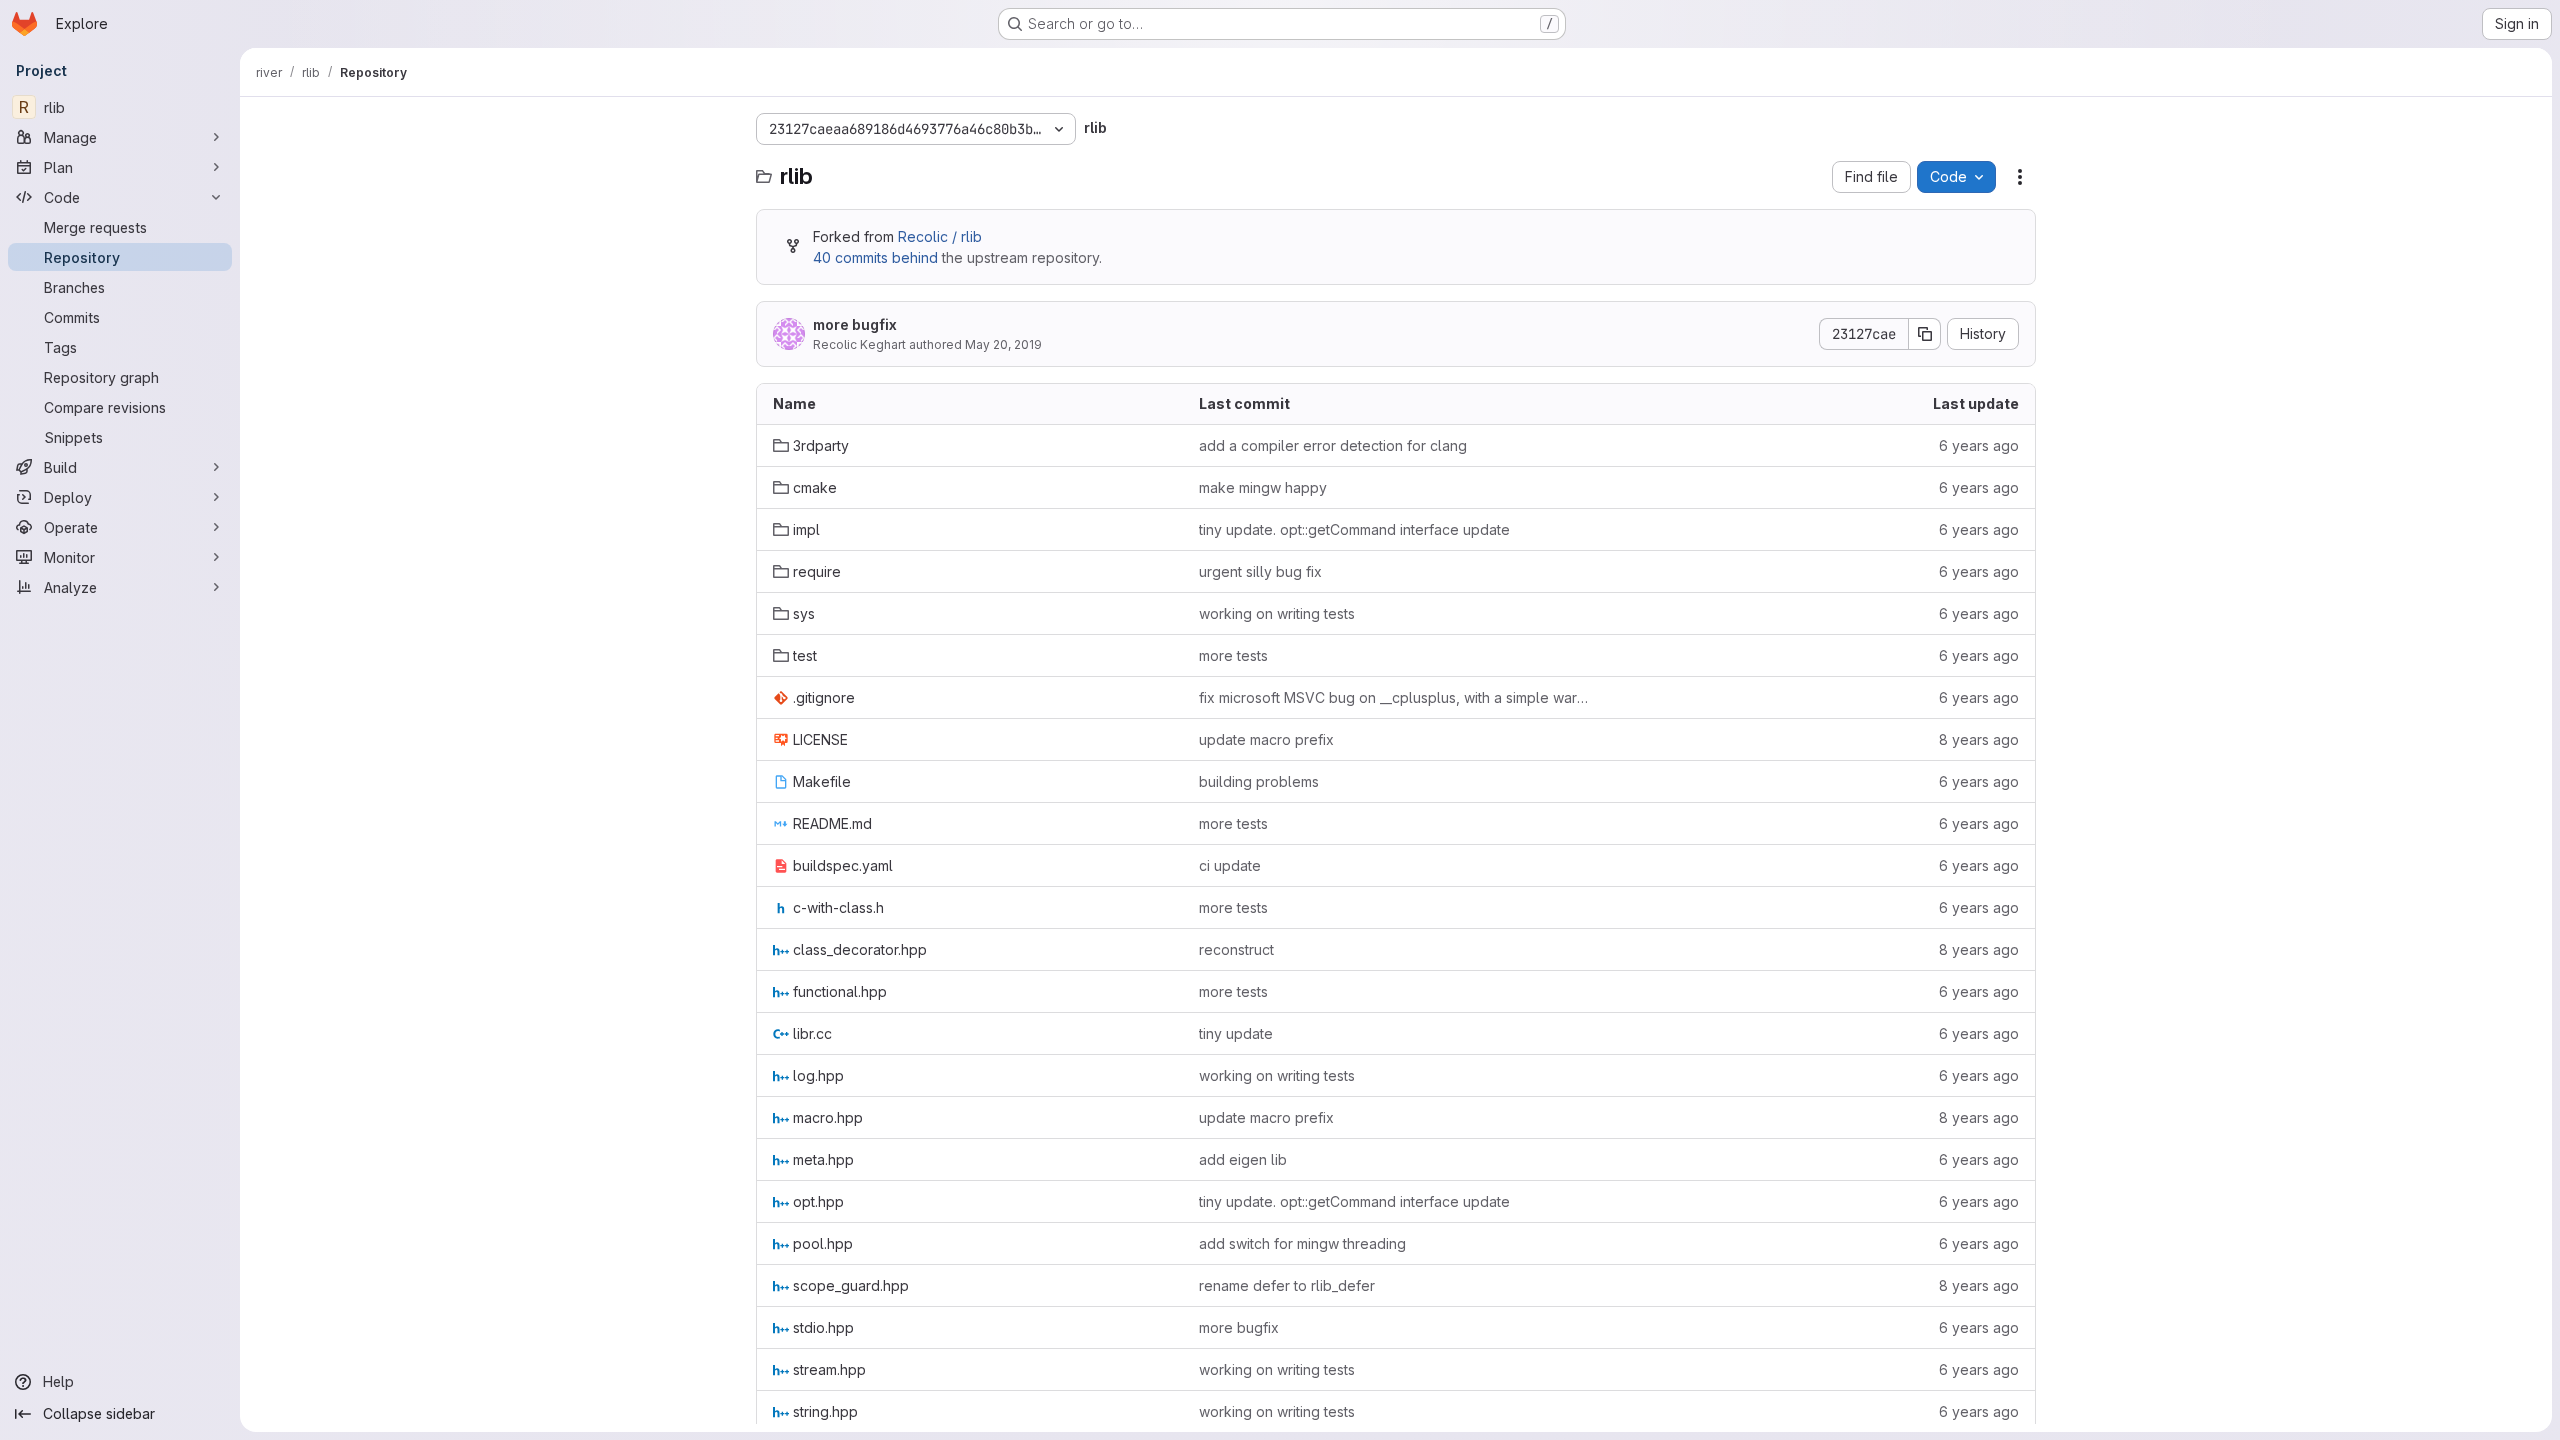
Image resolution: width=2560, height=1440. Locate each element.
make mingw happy (1263, 487)
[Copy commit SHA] (1925, 334)
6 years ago (1979, 445)
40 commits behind (875, 257)
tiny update (1236, 1033)
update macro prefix (1266, 739)
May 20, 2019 (1003, 344)
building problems (1259, 781)
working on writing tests (1277, 613)
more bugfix (855, 324)
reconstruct (1236, 949)
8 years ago (1979, 739)
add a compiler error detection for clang (1333, 445)
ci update (1230, 865)
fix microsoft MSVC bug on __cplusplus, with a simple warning (1396, 697)
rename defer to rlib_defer (1287, 1285)
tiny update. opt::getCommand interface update (1354, 529)
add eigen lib (1243, 1159)
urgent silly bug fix (1260, 571)
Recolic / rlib (940, 236)
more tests (1233, 655)
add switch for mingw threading (1302, 1243)
